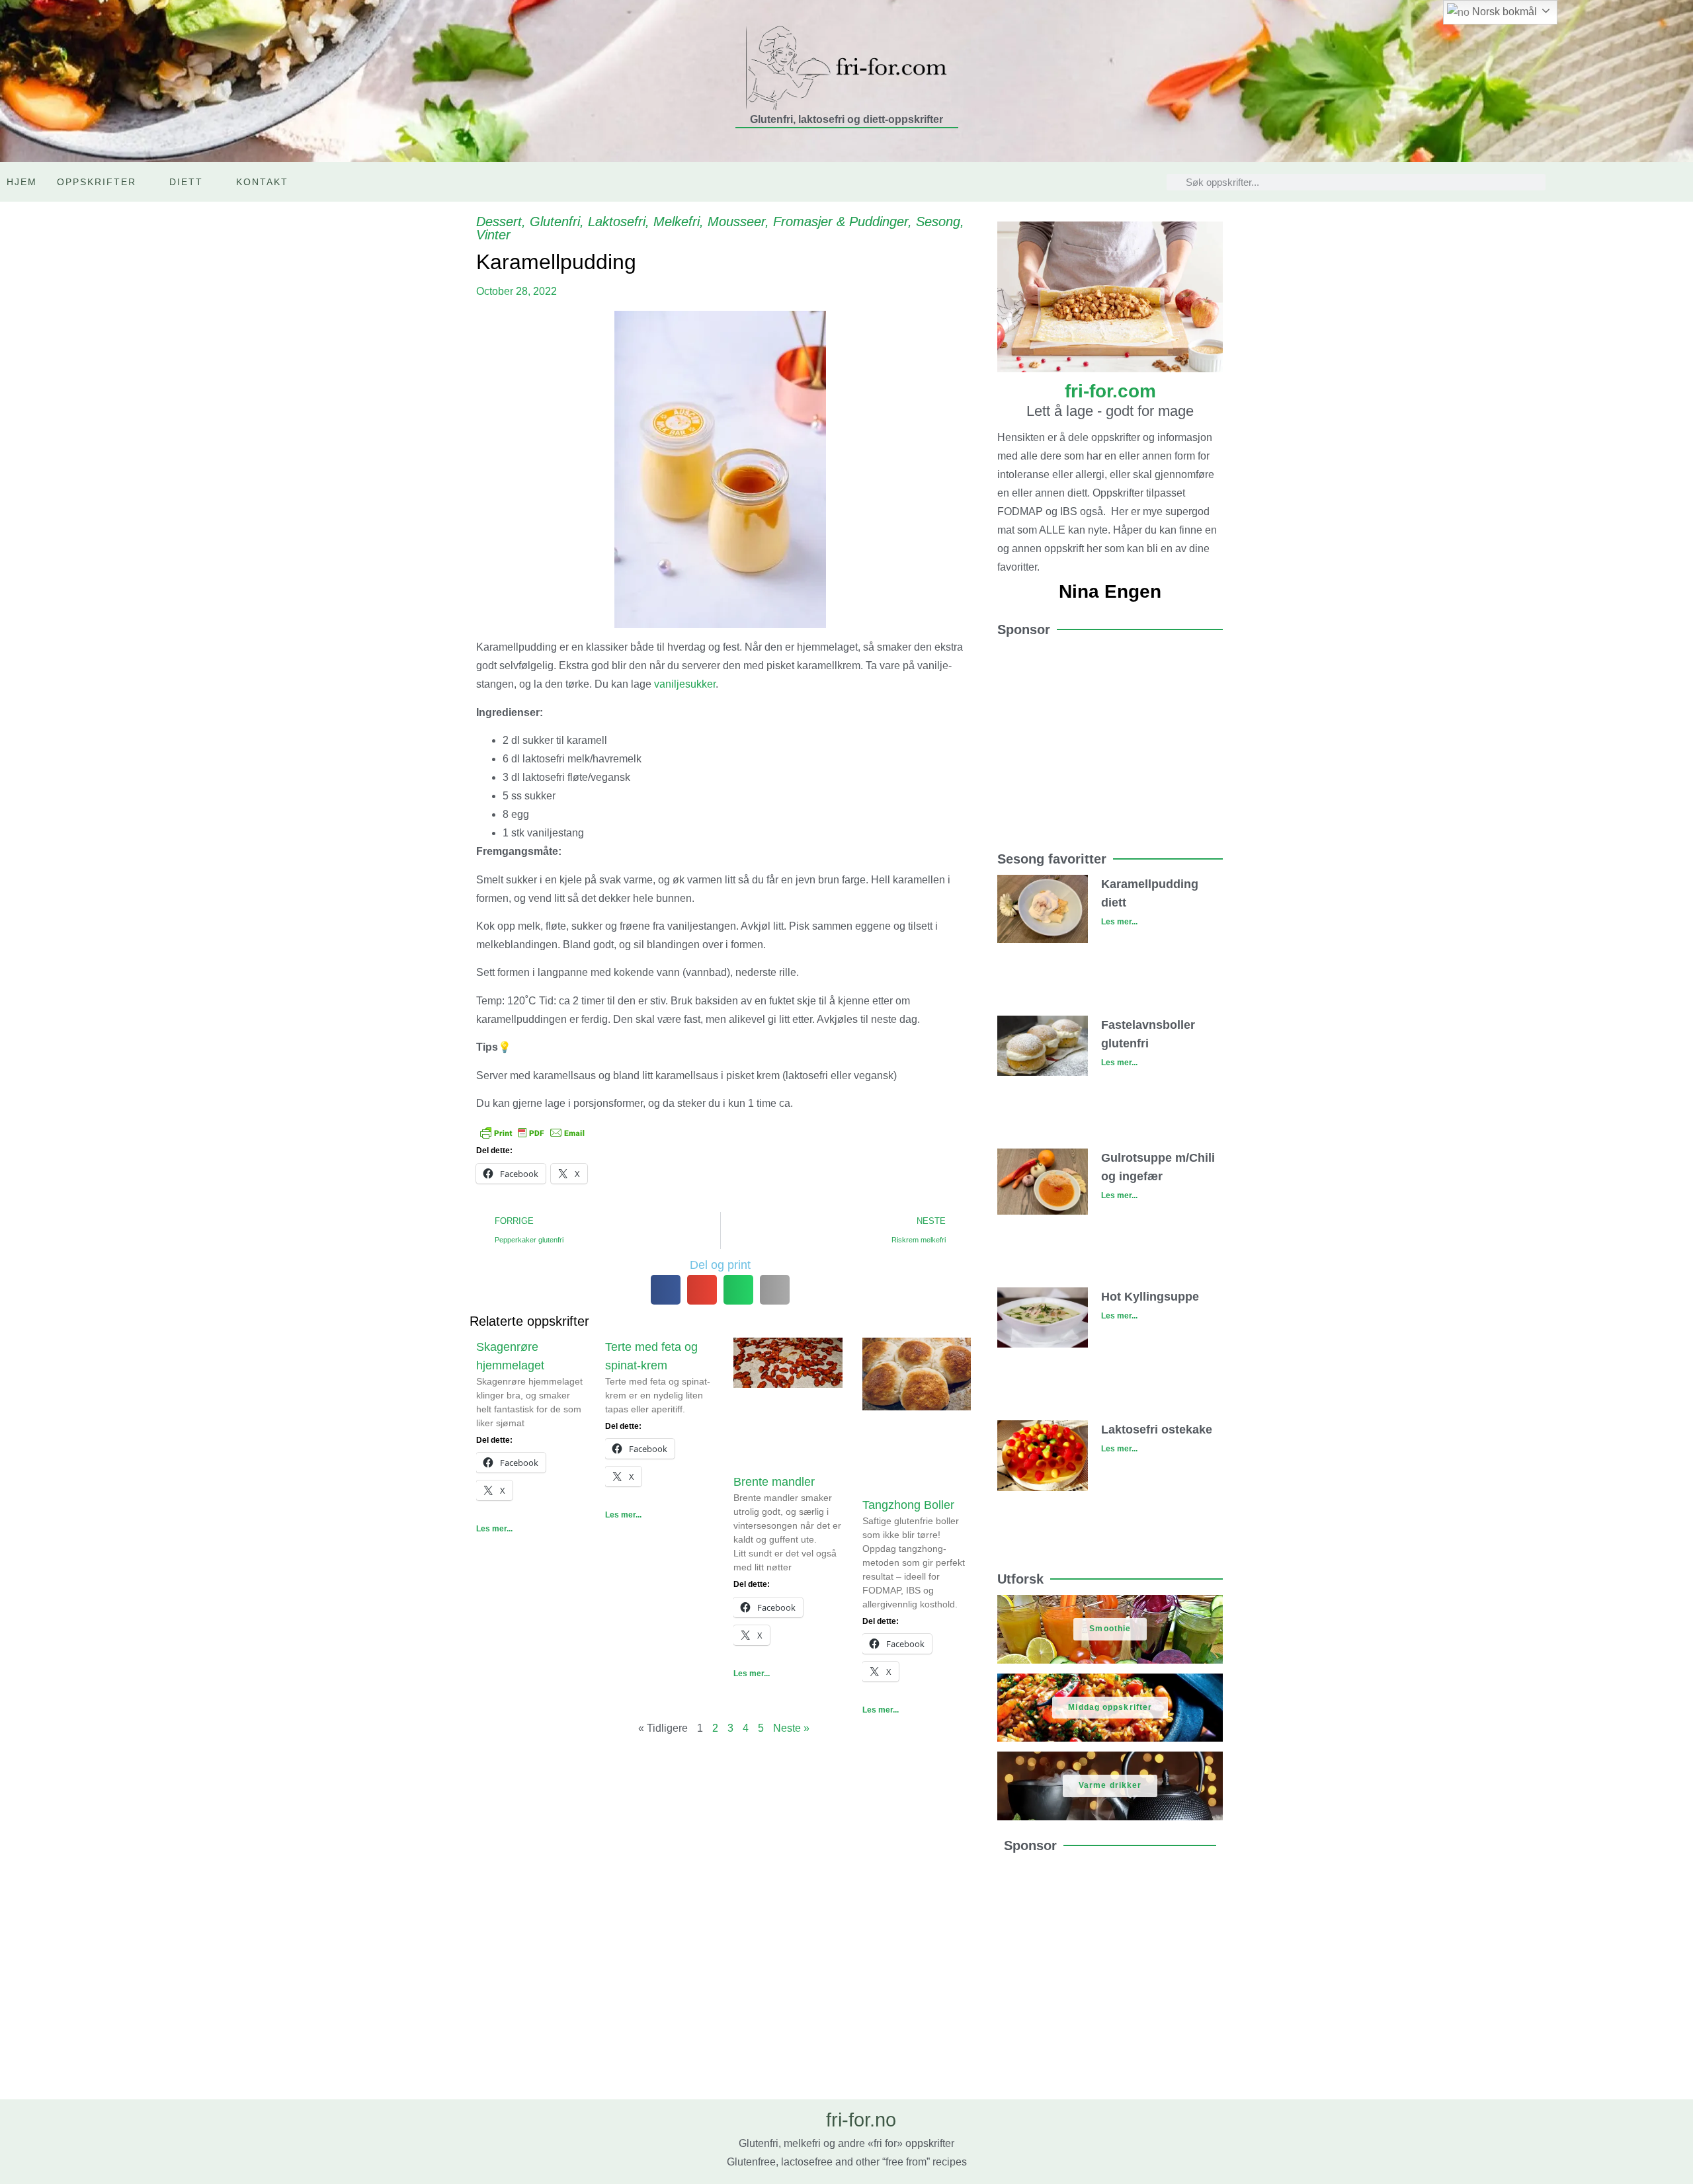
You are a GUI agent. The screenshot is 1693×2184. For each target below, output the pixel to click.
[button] (666, 1290)
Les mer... (494, 1529)
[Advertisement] (1110, 738)
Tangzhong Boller (908, 1505)
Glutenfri (555, 222)
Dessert (499, 222)
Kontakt (262, 182)
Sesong (938, 222)
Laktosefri (617, 222)
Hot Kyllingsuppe (1150, 1297)
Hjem (22, 182)
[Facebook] (1677, 182)
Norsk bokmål (1503, 12)
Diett (186, 182)
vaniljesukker (685, 684)
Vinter (493, 235)
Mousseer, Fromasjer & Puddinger (808, 222)
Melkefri (677, 222)
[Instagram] (1649, 182)
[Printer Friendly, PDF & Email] (532, 1131)
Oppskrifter (97, 182)
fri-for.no (861, 2120)
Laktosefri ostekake (1157, 1430)
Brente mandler (774, 1482)
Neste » (791, 1728)
